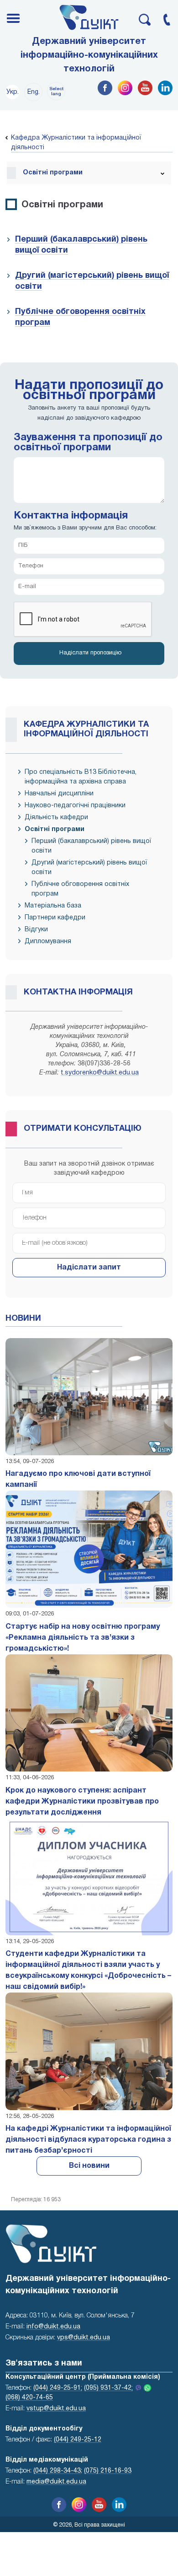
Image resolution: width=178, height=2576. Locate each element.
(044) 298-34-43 (57, 2471)
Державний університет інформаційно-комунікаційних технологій (89, 55)
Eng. (34, 92)
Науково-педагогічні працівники (75, 806)
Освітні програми (55, 829)
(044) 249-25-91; (58, 2388)
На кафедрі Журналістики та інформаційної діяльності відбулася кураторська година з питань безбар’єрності (88, 2140)
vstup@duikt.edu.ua (56, 2409)
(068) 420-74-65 (29, 2398)
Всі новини (89, 2166)
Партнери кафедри (55, 918)
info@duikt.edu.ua (53, 2327)
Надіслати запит (89, 1268)
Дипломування (48, 942)
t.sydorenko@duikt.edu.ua (100, 1073)
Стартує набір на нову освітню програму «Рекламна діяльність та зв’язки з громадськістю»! (83, 1638)
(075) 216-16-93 (108, 2471)
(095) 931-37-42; (108, 2388)
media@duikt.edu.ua (56, 2482)
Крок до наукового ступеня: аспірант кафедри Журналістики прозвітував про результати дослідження (82, 1802)
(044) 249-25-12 (78, 2440)
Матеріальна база (53, 906)
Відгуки (36, 930)
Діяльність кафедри (56, 818)
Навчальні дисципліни (59, 794)
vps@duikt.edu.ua (84, 2338)
